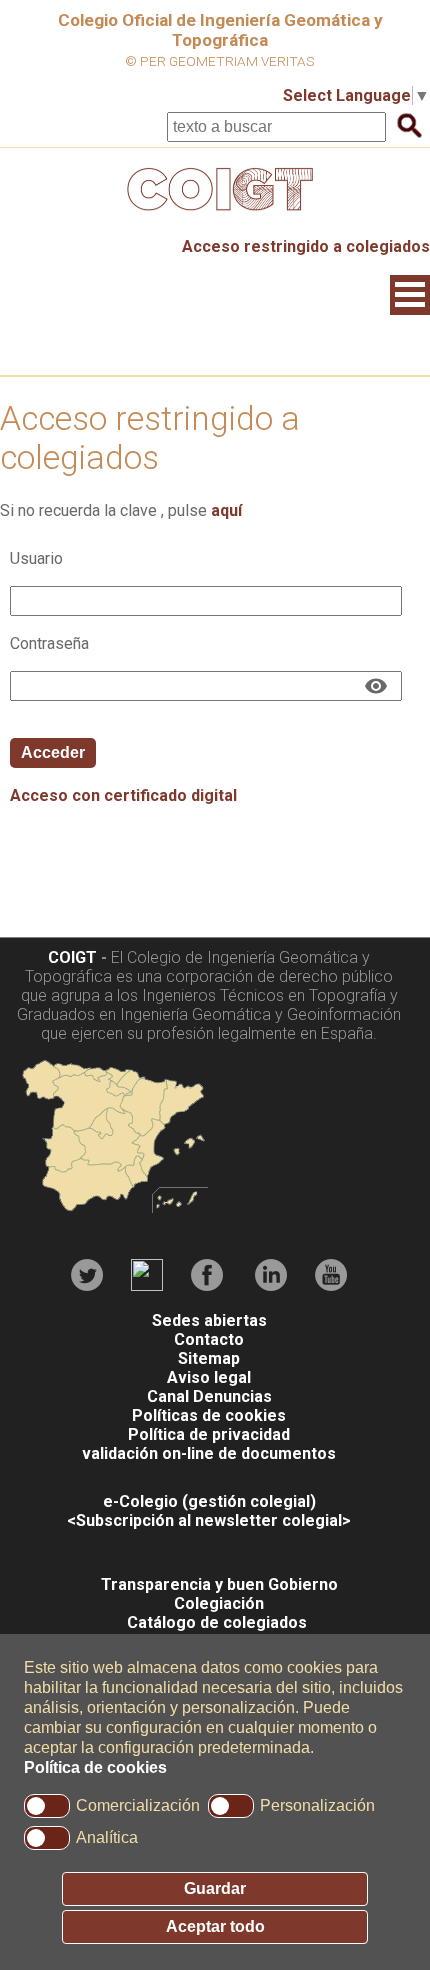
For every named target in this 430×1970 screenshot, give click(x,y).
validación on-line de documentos (209, 1453)
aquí (226, 510)
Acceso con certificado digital (123, 795)
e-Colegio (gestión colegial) (209, 1501)
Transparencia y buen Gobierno (219, 1584)
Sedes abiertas (209, 1320)
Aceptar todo (215, 1926)
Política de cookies (95, 1767)
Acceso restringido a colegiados (306, 246)
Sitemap (209, 1358)
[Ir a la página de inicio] (215, 215)
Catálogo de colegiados (217, 1622)
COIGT (72, 957)
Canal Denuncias (209, 1396)
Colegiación (219, 1603)
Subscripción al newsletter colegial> (213, 1520)
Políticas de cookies (209, 1415)
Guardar (215, 1888)
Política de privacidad (209, 1434)
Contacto (209, 1339)
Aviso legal (209, 1377)
